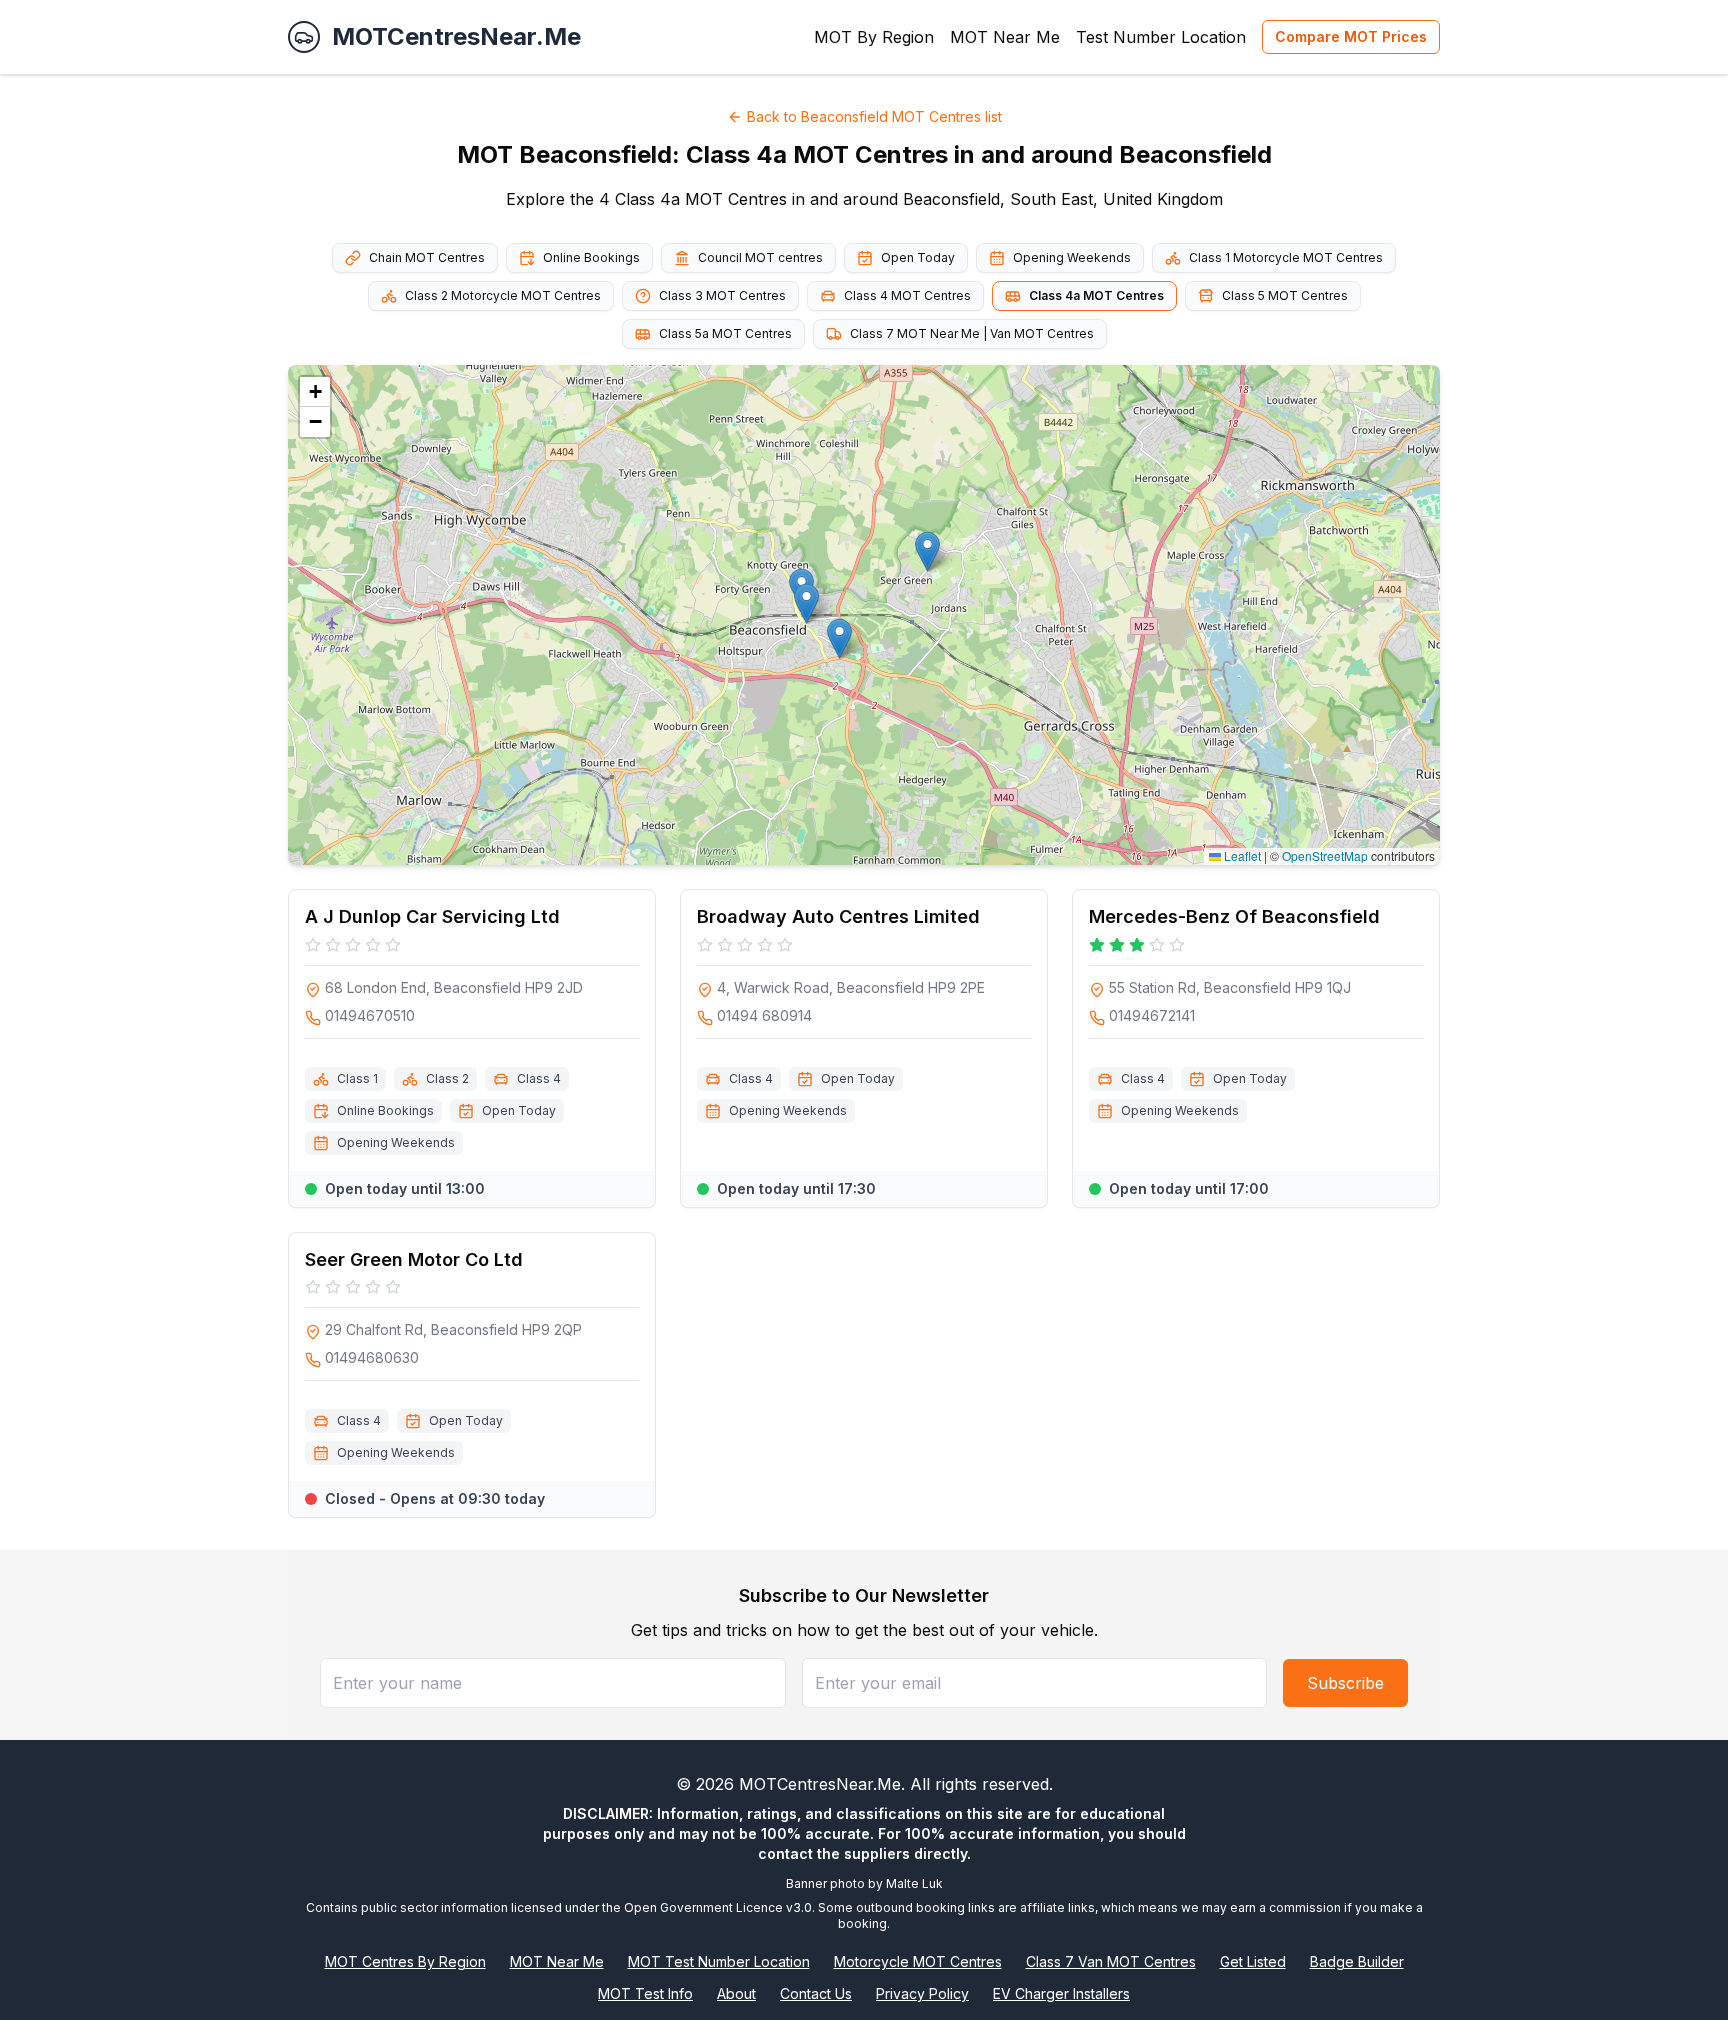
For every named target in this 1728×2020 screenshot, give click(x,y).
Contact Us (816, 1993)
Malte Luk (914, 1883)
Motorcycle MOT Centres (918, 1961)
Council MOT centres (760, 257)
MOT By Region (874, 37)
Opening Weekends (1072, 257)
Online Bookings (591, 257)
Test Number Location (1161, 37)
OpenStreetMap (1325, 855)
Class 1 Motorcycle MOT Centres (1286, 257)
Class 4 (539, 1078)
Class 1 (357, 1078)
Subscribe (1345, 1683)
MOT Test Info (645, 1993)
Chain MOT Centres (427, 257)
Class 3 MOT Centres (722, 295)
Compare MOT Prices (1351, 36)
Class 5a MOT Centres (725, 333)
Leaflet (1241, 855)
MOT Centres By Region (405, 1961)
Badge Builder (1357, 1961)
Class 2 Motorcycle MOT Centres (503, 295)
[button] (839, 638)
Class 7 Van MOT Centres (1111, 1961)
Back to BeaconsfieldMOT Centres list (874, 116)
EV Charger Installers (1061, 1993)
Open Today (918, 257)
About (736, 1993)
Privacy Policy (922, 1993)
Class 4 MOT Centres (907, 295)
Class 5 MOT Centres (1285, 295)
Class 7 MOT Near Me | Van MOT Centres (972, 333)
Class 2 (447, 1078)
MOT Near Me (1005, 37)
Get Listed (1253, 1961)
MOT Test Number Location (719, 1961)
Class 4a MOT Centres (1096, 295)
